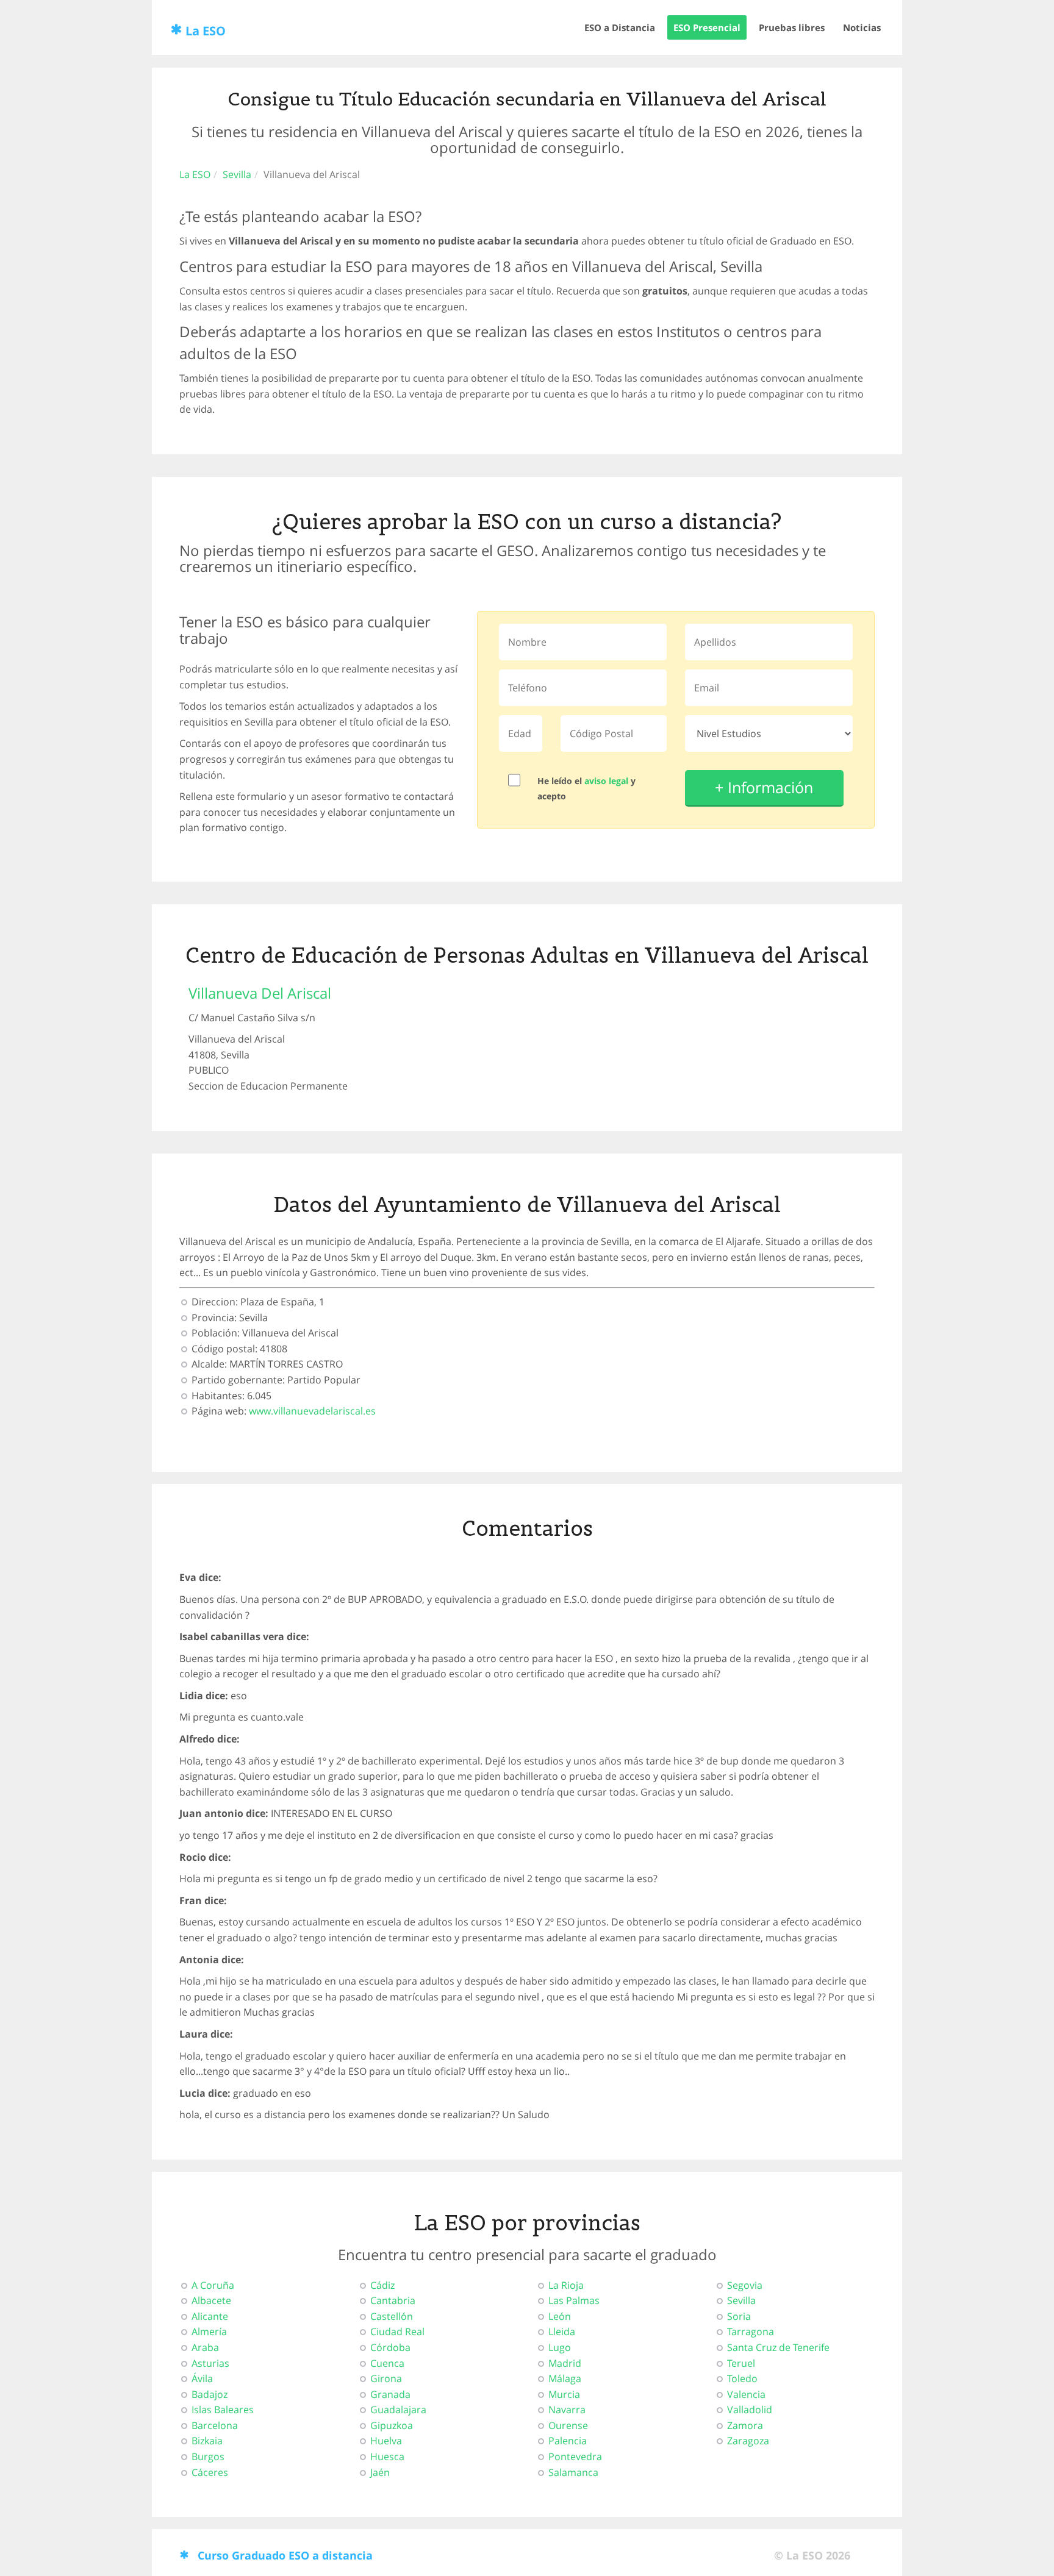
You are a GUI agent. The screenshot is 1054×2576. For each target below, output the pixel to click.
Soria (739, 2316)
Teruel (741, 2363)
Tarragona (751, 2332)
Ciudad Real (397, 2332)
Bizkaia (207, 2441)
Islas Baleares (223, 2410)
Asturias (210, 2363)
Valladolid (750, 2410)
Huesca (387, 2456)
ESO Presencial (707, 27)
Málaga (565, 2378)
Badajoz (210, 2394)
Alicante (210, 2316)
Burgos (208, 2456)
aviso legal (606, 781)
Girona (386, 2378)
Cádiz (382, 2285)
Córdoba (390, 2347)
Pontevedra (575, 2456)
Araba (205, 2347)
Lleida (562, 2332)
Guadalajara (398, 2410)
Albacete (211, 2300)
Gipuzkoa (392, 2425)
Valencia (746, 2394)
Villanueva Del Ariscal (260, 993)
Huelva (386, 2441)
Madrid (565, 2363)
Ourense (568, 2425)
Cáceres (210, 2472)
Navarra (567, 2410)
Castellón (392, 2316)
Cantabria (393, 2300)
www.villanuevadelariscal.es (312, 1411)
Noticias (862, 27)
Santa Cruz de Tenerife (778, 2347)
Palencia (568, 2441)
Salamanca (573, 2472)
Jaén (380, 2472)
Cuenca (387, 2363)
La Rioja (566, 2285)
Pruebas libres (792, 27)
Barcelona (215, 2425)
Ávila (202, 2378)
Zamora (745, 2425)
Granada (390, 2394)
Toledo (742, 2378)
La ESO (206, 31)
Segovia (745, 2285)
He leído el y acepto (586, 788)
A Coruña (213, 2285)
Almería (209, 2332)
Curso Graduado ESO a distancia (285, 2555)
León (560, 2316)
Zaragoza (748, 2441)
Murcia (564, 2394)
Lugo (560, 2347)
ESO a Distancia (620, 27)
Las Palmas (574, 2300)
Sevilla (237, 174)
